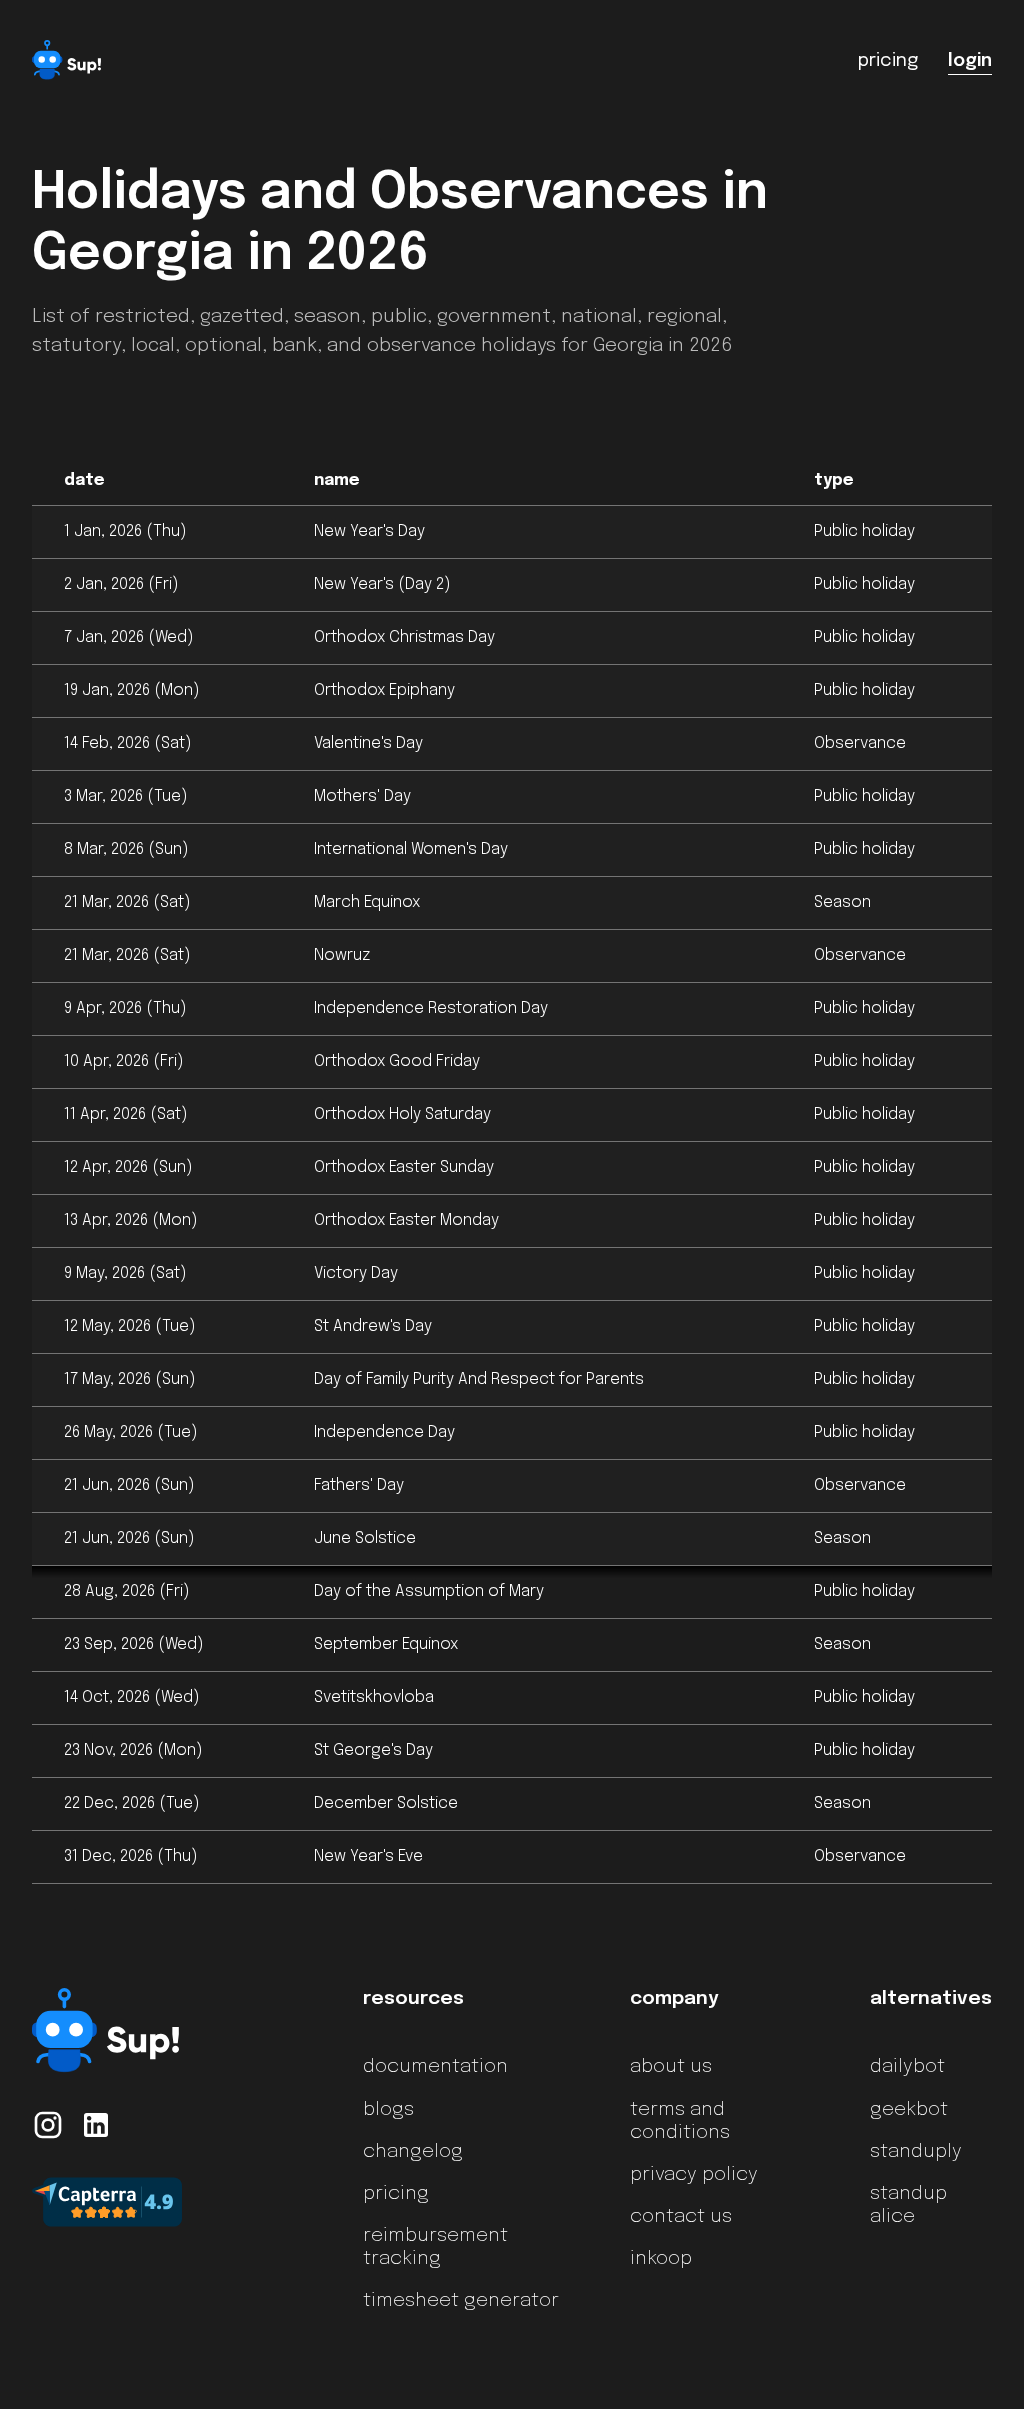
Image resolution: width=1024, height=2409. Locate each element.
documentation (435, 2067)
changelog (413, 2152)
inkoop (661, 2259)
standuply (916, 2152)
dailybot (907, 2067)
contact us (681, 2217)
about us (671, 2067)
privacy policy (694, 2175)
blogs (388, 2110)
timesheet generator (461, 2301)
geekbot (909, 2110)
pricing (396, 2194)
